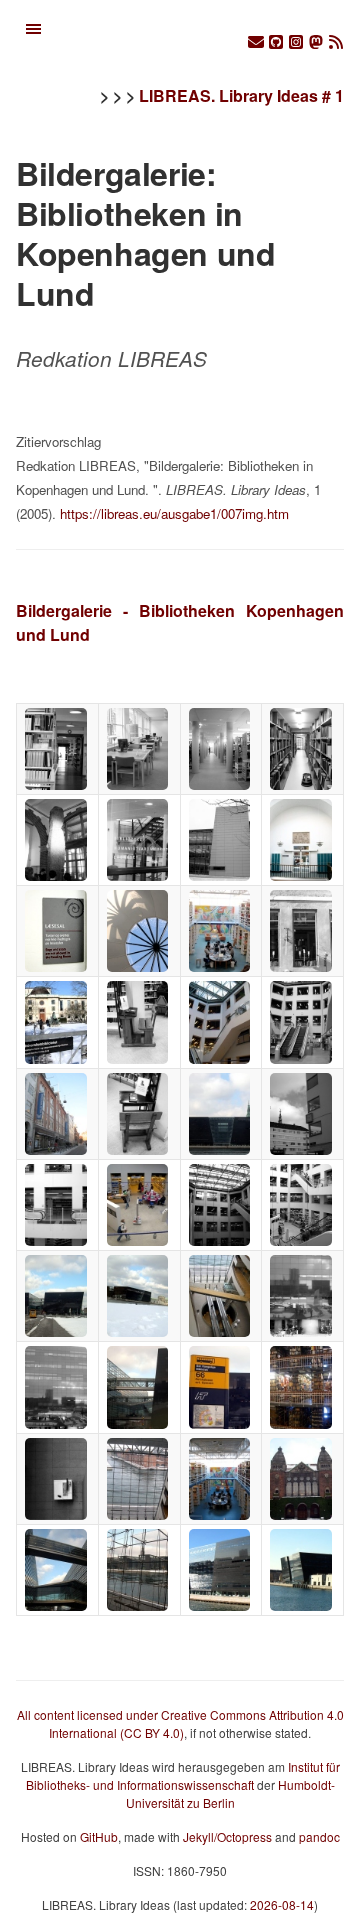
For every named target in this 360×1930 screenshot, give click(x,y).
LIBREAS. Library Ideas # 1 (241, 95)
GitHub (99, 1836)
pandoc (319, 1836)
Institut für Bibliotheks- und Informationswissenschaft (183, 1775)
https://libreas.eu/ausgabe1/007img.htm (174, 513)
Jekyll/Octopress (227, 1836)
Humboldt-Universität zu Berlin (230, 1793)
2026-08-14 (282, 1904)
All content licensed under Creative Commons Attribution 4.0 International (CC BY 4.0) (180, 1723)
